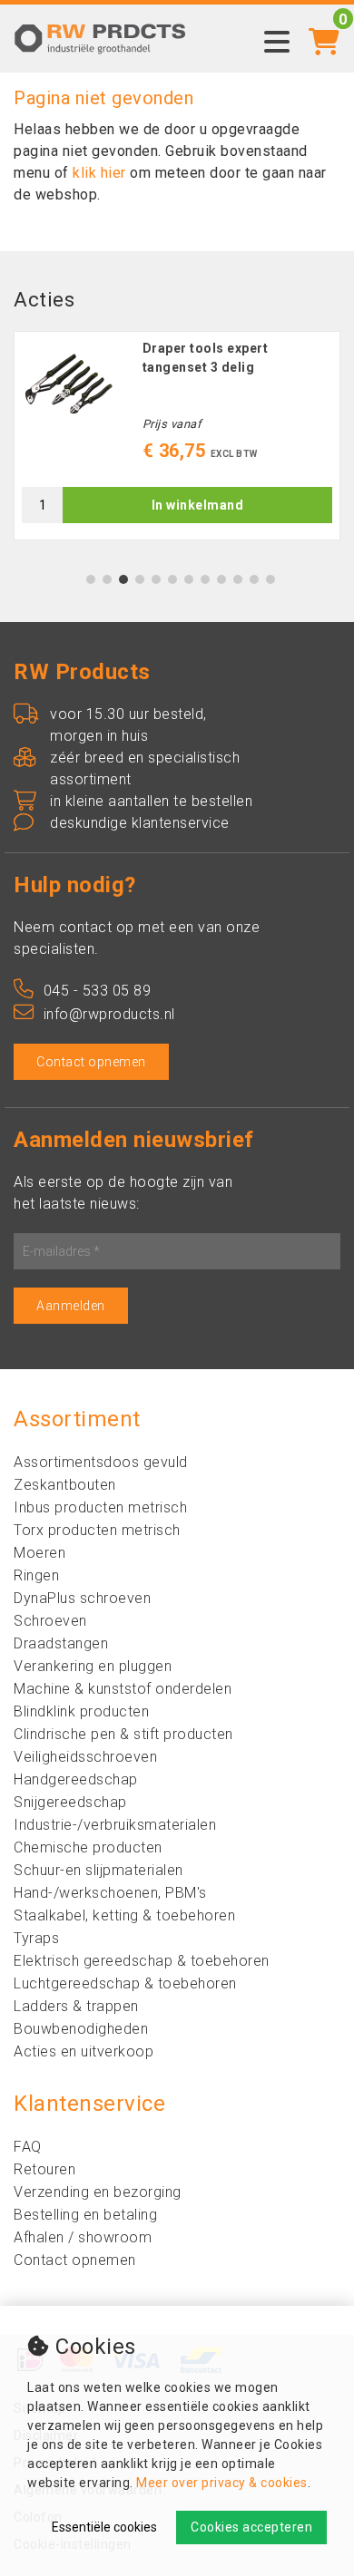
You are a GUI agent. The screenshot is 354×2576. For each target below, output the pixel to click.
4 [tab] (140, 579)
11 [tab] (254, 579)
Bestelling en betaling (85, 2215)
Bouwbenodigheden (81, 2029)
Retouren (44, 2169)
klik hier (99, 173)
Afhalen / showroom (83, 2237)
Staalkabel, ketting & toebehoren (124, 1915)
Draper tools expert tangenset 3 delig (206, 358)
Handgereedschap (76, 1779)
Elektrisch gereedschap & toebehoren (142, 1961)
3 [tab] (124, 579)
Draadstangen (61, 1643)
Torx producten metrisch (97, 1530)
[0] (324, 31)
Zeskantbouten (65, 1485)
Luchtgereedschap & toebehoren (125, 1983)
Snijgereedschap (70, 1802)
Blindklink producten (81, 1711)
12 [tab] (270, 579)
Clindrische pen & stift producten (123, 1734)
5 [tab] (157, 579)
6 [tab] (173, 579)
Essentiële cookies (104, 2527)
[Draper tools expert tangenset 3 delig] (69, 384)
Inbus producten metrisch (100, 1507)
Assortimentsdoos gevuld (101, 1462)
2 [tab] (108, 579)
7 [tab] (189, 579)
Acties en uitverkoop (84, 2051)
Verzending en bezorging (98, 2192)
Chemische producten (88, 1847)
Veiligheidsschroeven (85, 1757)
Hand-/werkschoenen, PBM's (110, 1893)
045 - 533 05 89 (97, 991)
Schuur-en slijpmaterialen (98, 1870)
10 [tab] (238, 579)
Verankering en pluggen (93, 1666)
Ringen (36, 1575)
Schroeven (50, 1621)
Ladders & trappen (76, 2006)
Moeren (39, 1553)
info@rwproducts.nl (109, 1014)
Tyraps (36, 1938)
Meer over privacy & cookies (222, 2483)
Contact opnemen (91, 1062)
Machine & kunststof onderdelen (123, 1689)
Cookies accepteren (251, 2527)
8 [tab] (206, 579)
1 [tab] (91, 579)
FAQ (28, 2147)
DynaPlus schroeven (82, 1598)
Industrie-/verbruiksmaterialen (115, 1825)
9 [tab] (222, 579)
